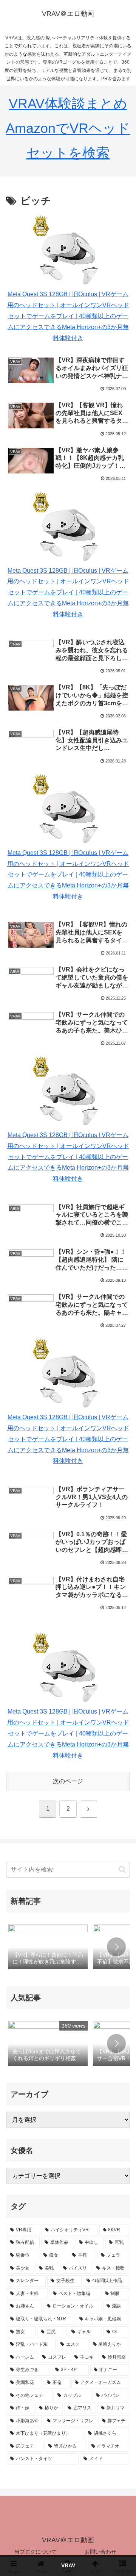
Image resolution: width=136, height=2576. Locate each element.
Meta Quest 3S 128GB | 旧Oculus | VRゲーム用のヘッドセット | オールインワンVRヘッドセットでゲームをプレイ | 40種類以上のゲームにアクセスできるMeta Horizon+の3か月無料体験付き (68, 316)
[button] (122, 1869)
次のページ (68, 1781)
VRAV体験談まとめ (68, 104)
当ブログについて (36, 2552)
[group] (48, 1948)
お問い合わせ (100, 2552)
